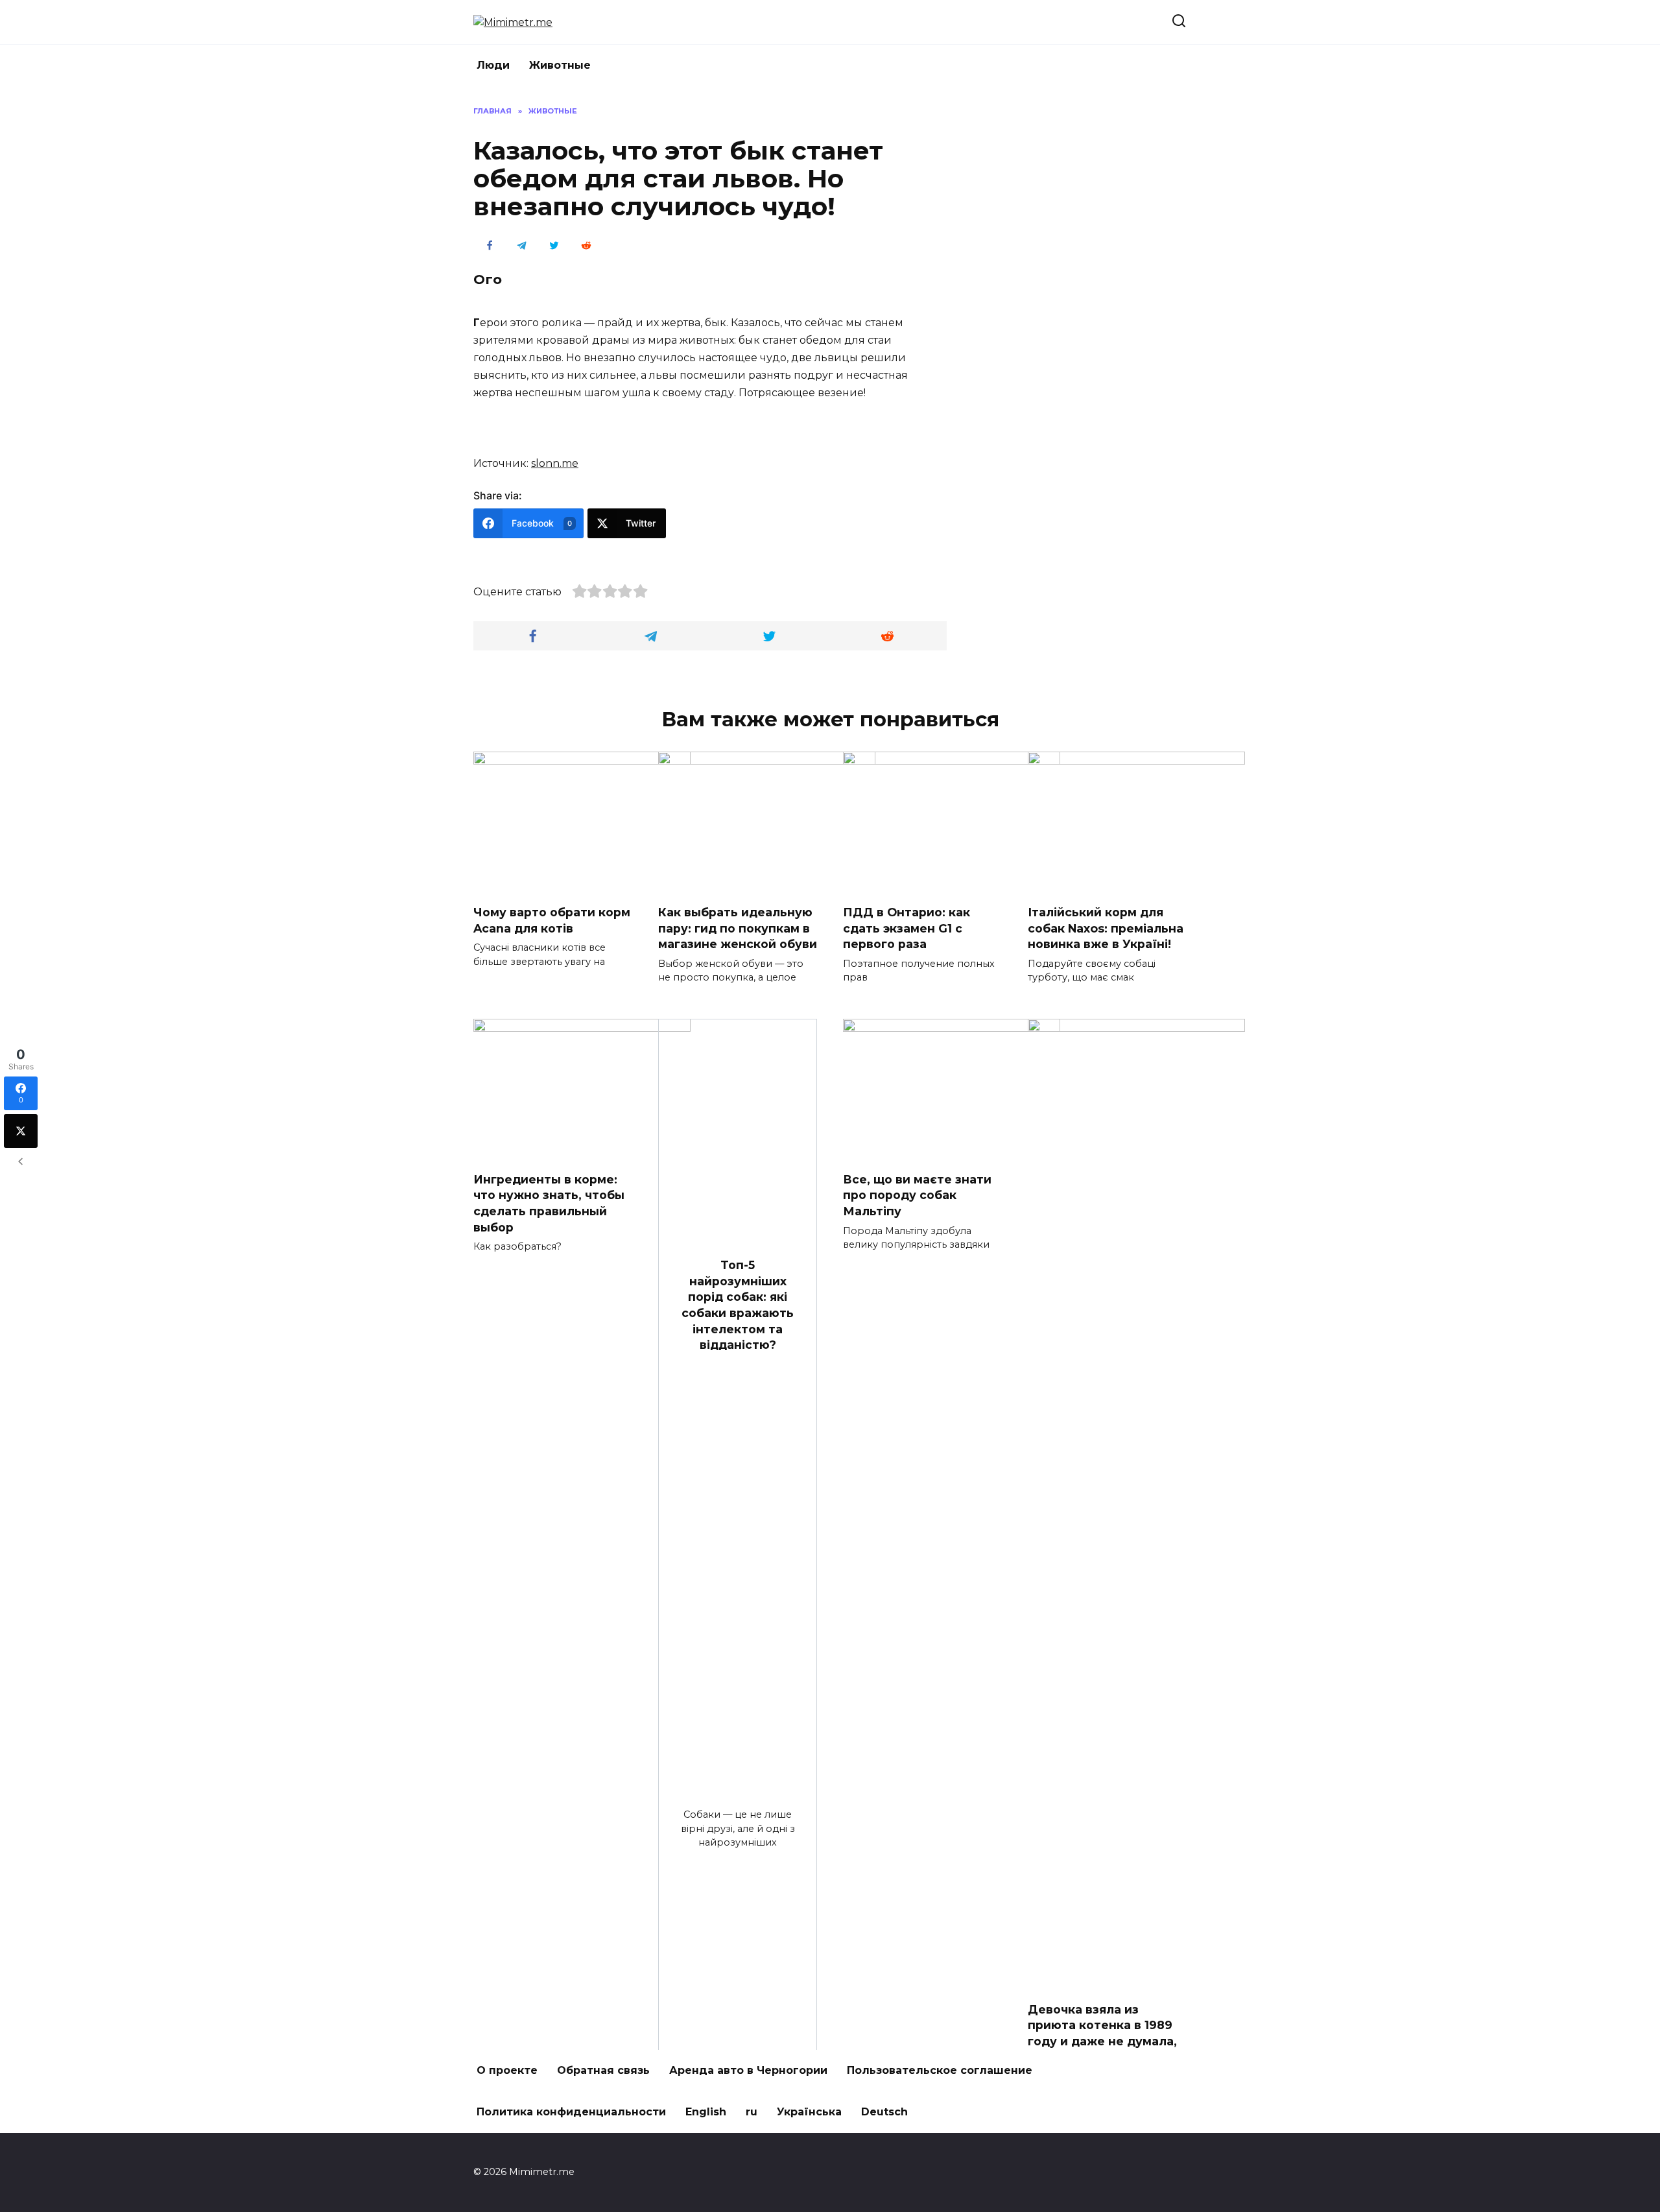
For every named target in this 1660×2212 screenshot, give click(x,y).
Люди (493, 65)
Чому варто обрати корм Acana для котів (552, 920)
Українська (809, 2112)
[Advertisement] (1089, 300)
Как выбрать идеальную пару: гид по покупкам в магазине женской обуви (738, 928)
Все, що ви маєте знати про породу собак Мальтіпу (917, 1195)
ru (752, 2112)
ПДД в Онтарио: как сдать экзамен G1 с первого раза (907, 928)
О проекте (507, 2070)
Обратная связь (603, 2070)
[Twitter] (21, 1131)
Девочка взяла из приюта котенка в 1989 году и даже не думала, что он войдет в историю (1102, 2041)
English (706, 2112)
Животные (560, 65)
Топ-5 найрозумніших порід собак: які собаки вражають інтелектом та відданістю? (738, 1305)
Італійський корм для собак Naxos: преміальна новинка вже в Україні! (1106, 928)
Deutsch (884, 2112)
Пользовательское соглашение (940, 2070)
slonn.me (555, 463)
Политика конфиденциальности (571, 2112)
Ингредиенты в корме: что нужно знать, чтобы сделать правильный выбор (549, 1203)
